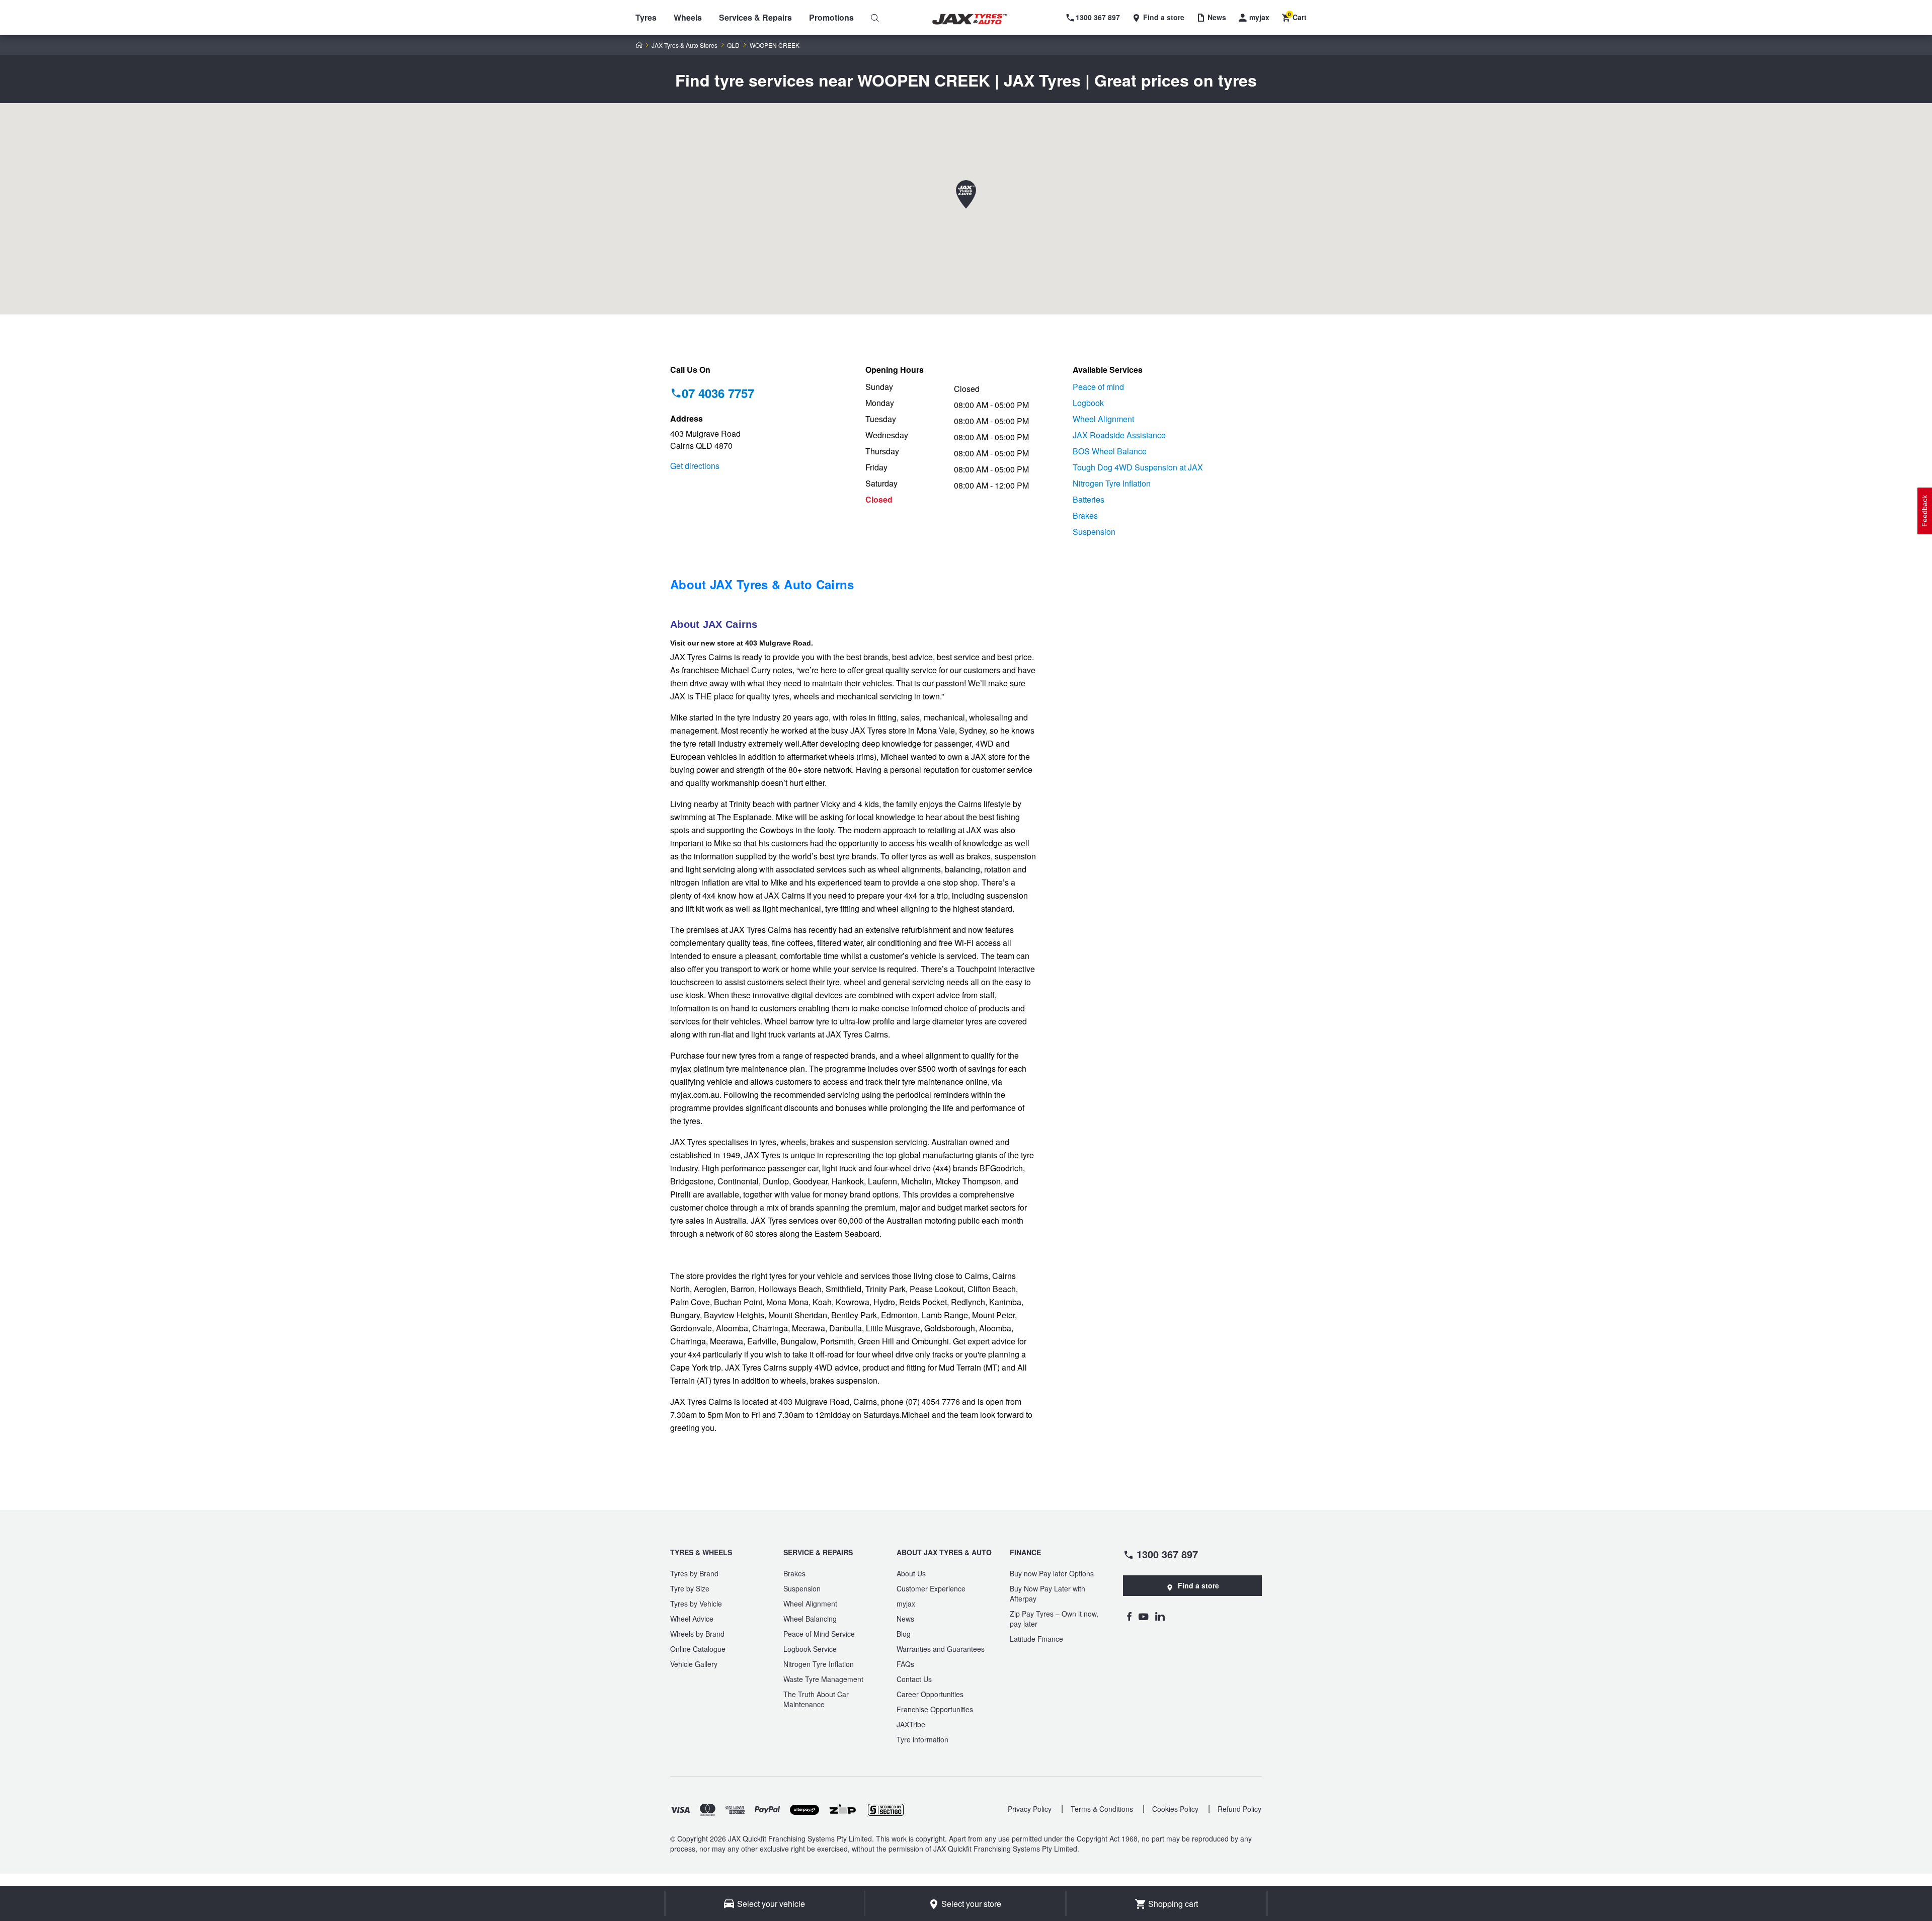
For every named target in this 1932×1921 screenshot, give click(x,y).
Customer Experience (931, 1588)
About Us (911, 1573)
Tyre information (922, 1739)
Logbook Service (810, 1649)
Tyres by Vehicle (696, 1604)
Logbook (1088, 403)
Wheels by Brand (697, 1634)
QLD (733, 45)
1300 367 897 (1167, 1554)
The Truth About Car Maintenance (816, 1699)
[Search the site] (875, 18)
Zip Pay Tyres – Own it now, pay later (1054, 1619)
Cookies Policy (1175, 1809)
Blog (904, 1634)
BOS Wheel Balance (1110, 451)
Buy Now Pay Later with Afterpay (1048, 1593)
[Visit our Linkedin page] (1160, 1616)
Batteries (1089, 499)
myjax (906, 1604)
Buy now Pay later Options (1052, 1573)
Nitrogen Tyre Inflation (1112, 483)
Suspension (1094, 532)
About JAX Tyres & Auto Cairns (762, 584)
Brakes (1085, 515)
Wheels (688, 17)
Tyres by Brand (694, 1573)
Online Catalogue (698, 1649)
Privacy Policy (1030, 1809)
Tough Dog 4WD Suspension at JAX (1138, 467)
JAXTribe (911, 1724)
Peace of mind (1098, 387)
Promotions (831, 17)
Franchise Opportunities (935, 1709)
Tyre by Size (690, 1588)
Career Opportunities (930, 1694)
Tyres (646, 17)
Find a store (1198, 1585)
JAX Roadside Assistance (1119, 435)
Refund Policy (1239, 1809)
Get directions (695, 466)
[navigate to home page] (977, 19)
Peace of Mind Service (819, 1634)
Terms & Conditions (1102, 1809)
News (905, 1619)
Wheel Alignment (1103, 419)
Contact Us (914, 1679)
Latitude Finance (1036, 1639)
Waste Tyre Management (823, 1679)
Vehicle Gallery (694, 1664)
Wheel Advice (692, 1619)
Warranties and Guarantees (941, 1649)
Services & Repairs (755, 17)
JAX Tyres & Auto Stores (685, 45)
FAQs (905, 1664)
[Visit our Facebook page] (1129, 1616)
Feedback (1924, 511)
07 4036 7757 (718, 393)
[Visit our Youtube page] (1143, 1616)
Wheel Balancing (810, 1619)
